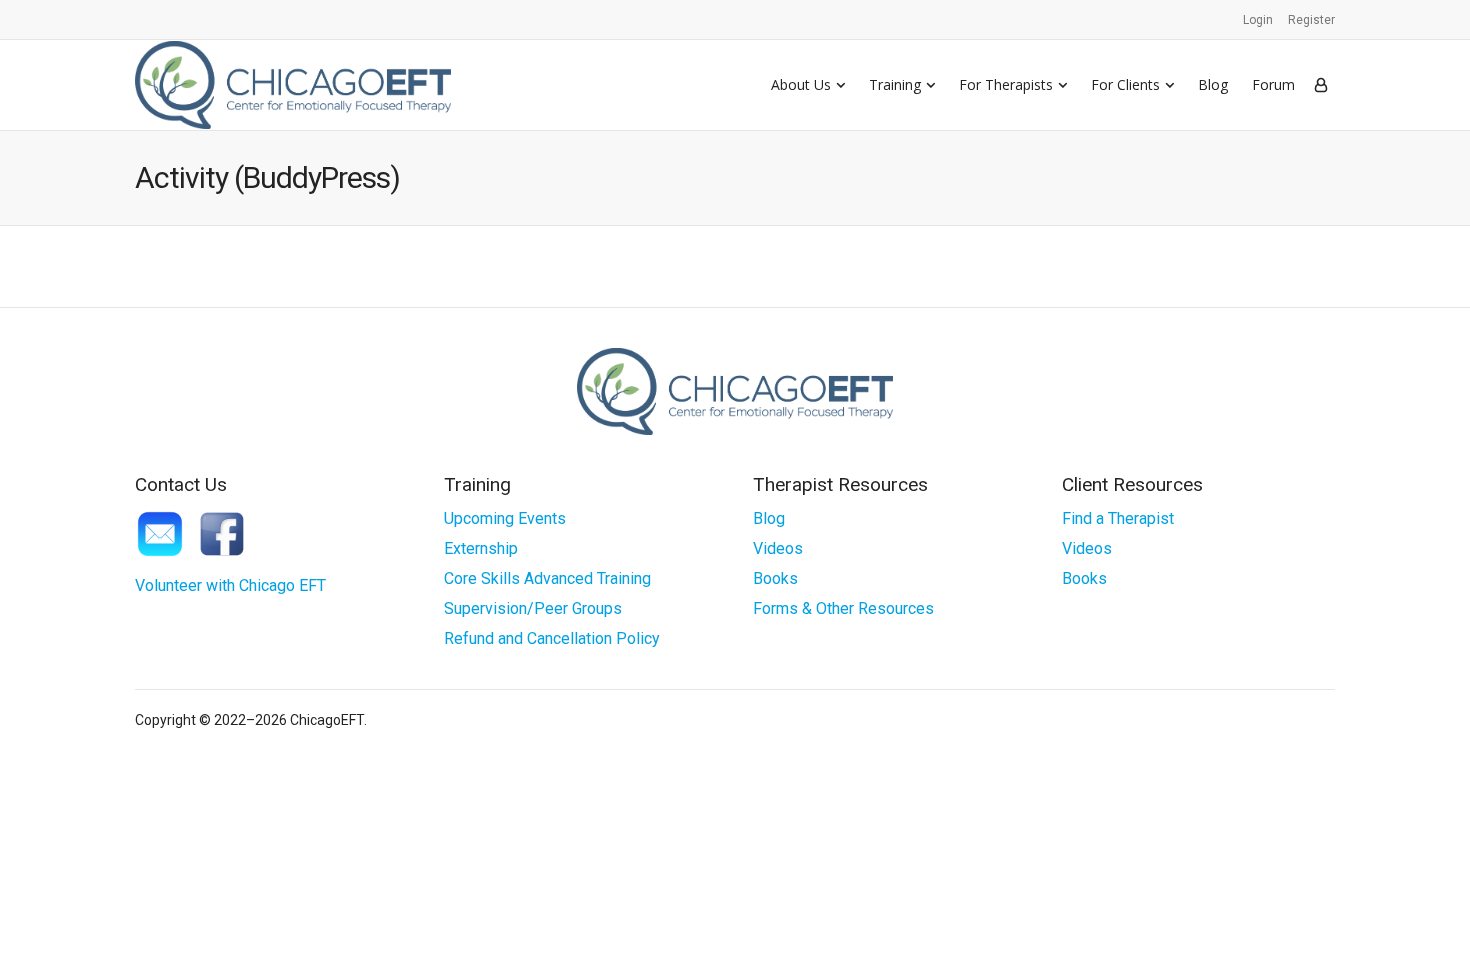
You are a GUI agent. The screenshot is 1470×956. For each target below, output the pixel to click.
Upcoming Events (505, 518)
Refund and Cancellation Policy (552, 638)
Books (775, 578)
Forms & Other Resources (843, 608)
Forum (1273, 84)
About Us (801, 84)
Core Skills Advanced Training (547, 578)
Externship (481, 548)
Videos (778, 548)
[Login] (1321, 85)
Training (895, 84)
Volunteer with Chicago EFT (230, 585)
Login (1258, 20)
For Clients (1125, 84)
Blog (1213, 84)
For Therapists (1006, 84)
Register (1311, 20)
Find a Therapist (1118, 518)
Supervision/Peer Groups (533, 608)
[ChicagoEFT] (293, 84)
